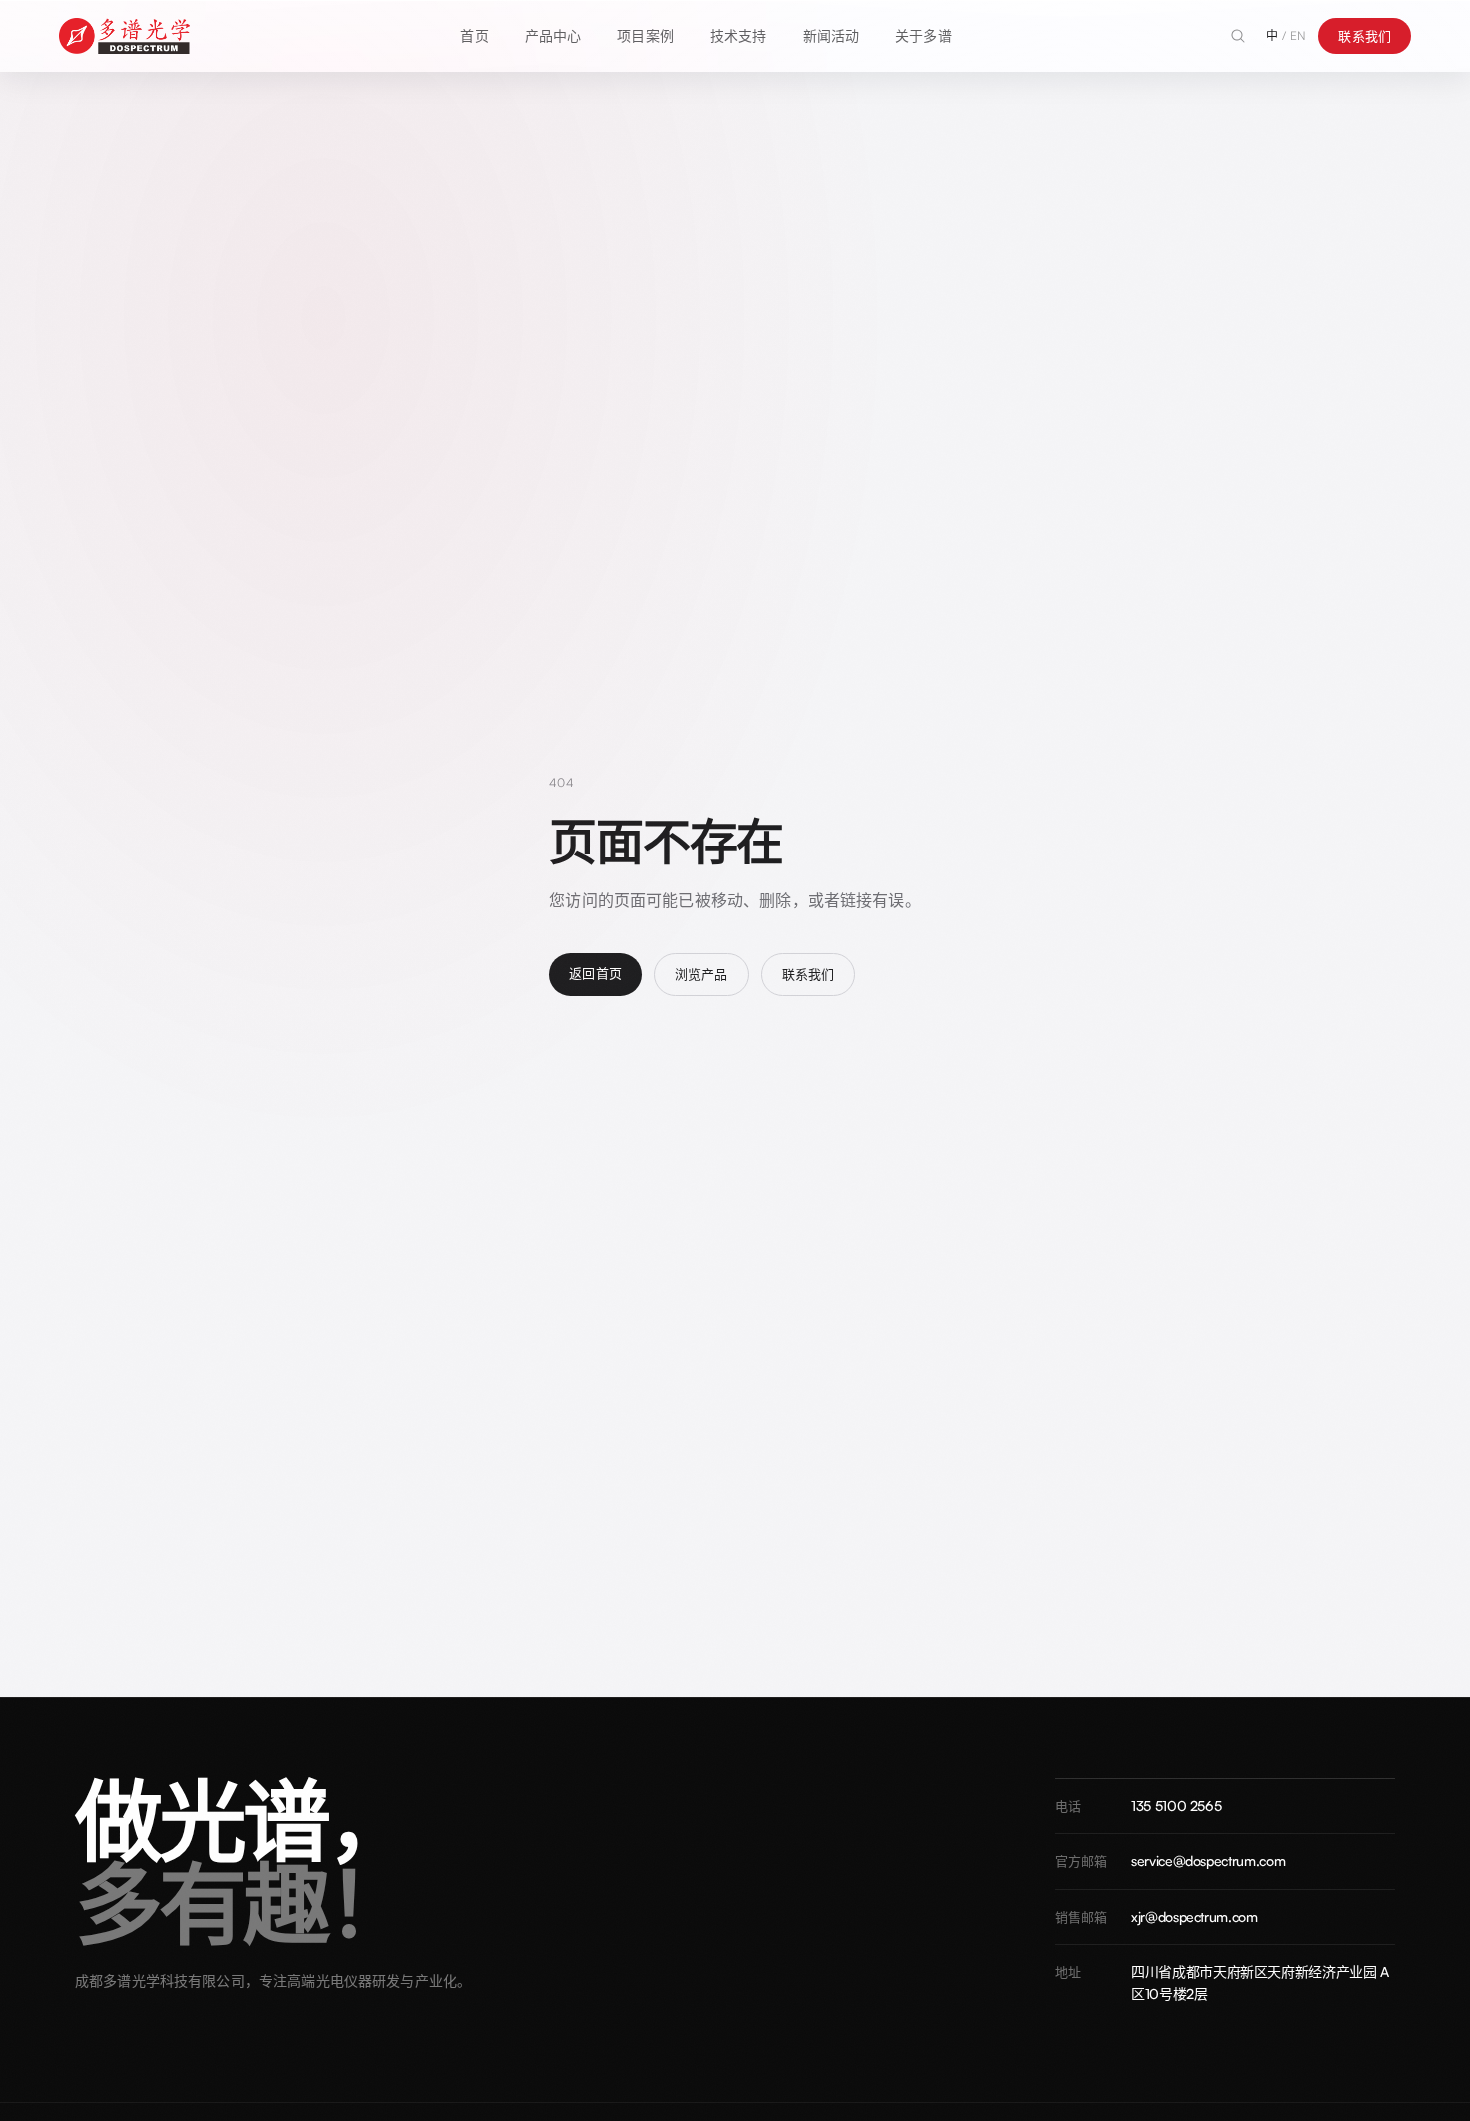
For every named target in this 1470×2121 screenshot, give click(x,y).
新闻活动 (831, 35)
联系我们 (1364, 36)
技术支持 (738, 35)
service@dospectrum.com (1208, 1860)
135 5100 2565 (1176, 1805)
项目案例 (645, 35)
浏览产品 (701, 974)
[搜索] (1238, 36)
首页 (474, 35)
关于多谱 (923, 35)
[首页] (124, 36)
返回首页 (595, 973)
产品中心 (553, 35)
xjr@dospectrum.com (1194, 1916)
